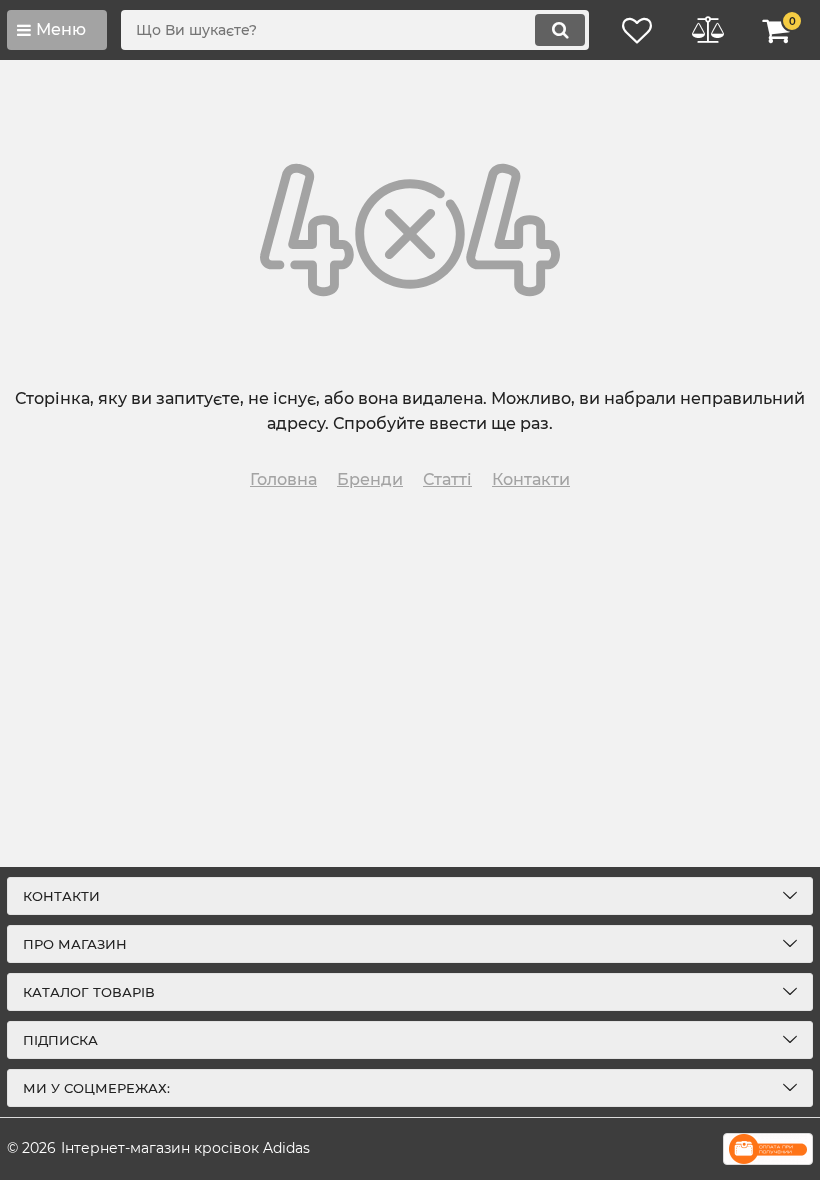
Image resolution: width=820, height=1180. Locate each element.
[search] (560, 30)
